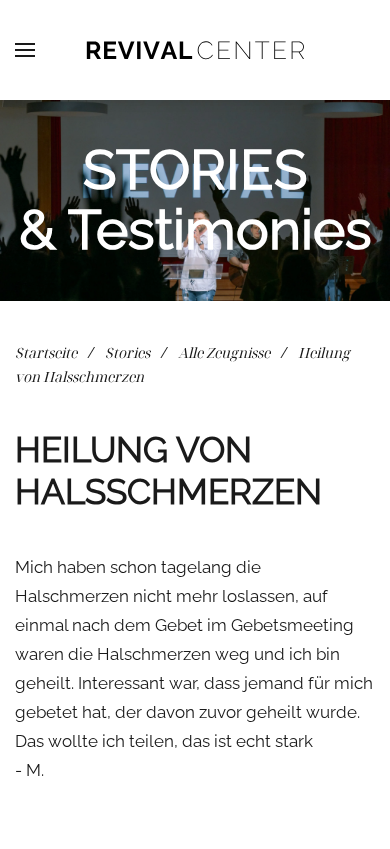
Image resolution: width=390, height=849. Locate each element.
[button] (25, 50)
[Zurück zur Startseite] (195, 50)
